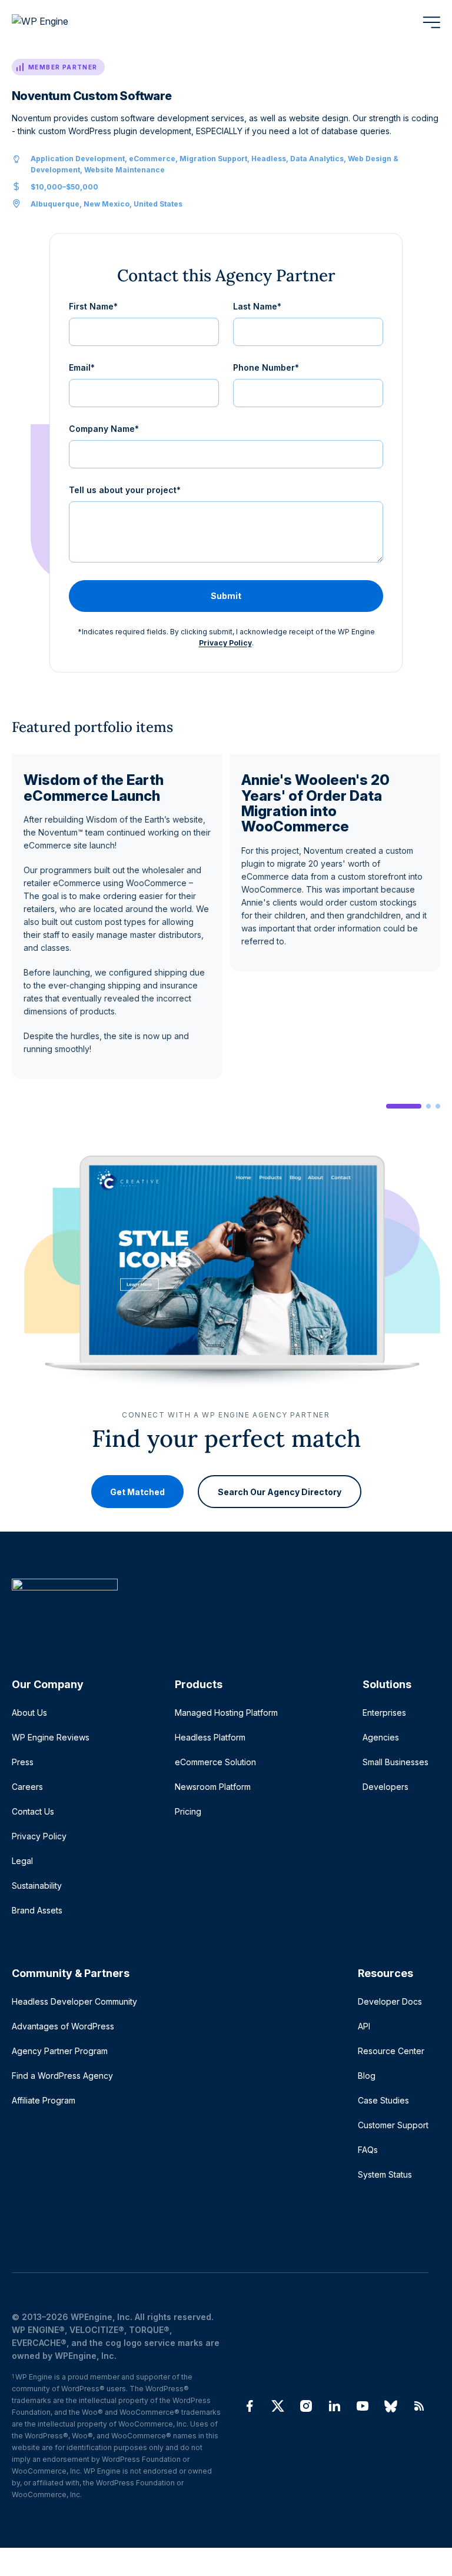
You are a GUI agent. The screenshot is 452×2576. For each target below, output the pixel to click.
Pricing (188, 1811)
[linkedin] (334, 2406)
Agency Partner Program (60, 2051)
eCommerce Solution (215, 1762)
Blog (367, 2076)
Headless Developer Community (74, 2001)
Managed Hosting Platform (226, 1713)
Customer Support (393, 2125)
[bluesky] (391, 2406)
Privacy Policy (225, 643)
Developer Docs (390, 2001)
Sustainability (37, 1886)
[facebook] (250, 2406)
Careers (27, 1787)
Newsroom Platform (213, 1787)
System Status (385, 2174)
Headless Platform (210, 1737)
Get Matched (137, 1492)
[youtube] (363, 2406)
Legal (22, 1861)
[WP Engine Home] (56, 22)
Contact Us (33, 1811)
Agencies (381, 1737)
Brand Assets (37, 1910)
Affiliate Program (44, 2100)
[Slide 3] (438, 1106)
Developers (385, 1787)
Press (23, 1762)
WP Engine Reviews (51, 1737)
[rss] (419, 2406)
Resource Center (391, 2051)
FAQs (368, 2150)
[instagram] (306, 2406)
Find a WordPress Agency (62, 2076)
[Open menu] (431, 22)
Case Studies (383, 2100)
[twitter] (278, 2406)
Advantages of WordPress (63, 2026)
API (364, 2026)
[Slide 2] (428, 1106)
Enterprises (384, 1713)
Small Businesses (395, 1762)
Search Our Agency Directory (280, 1492)
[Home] (220, 1608)
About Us (29, 1713)
